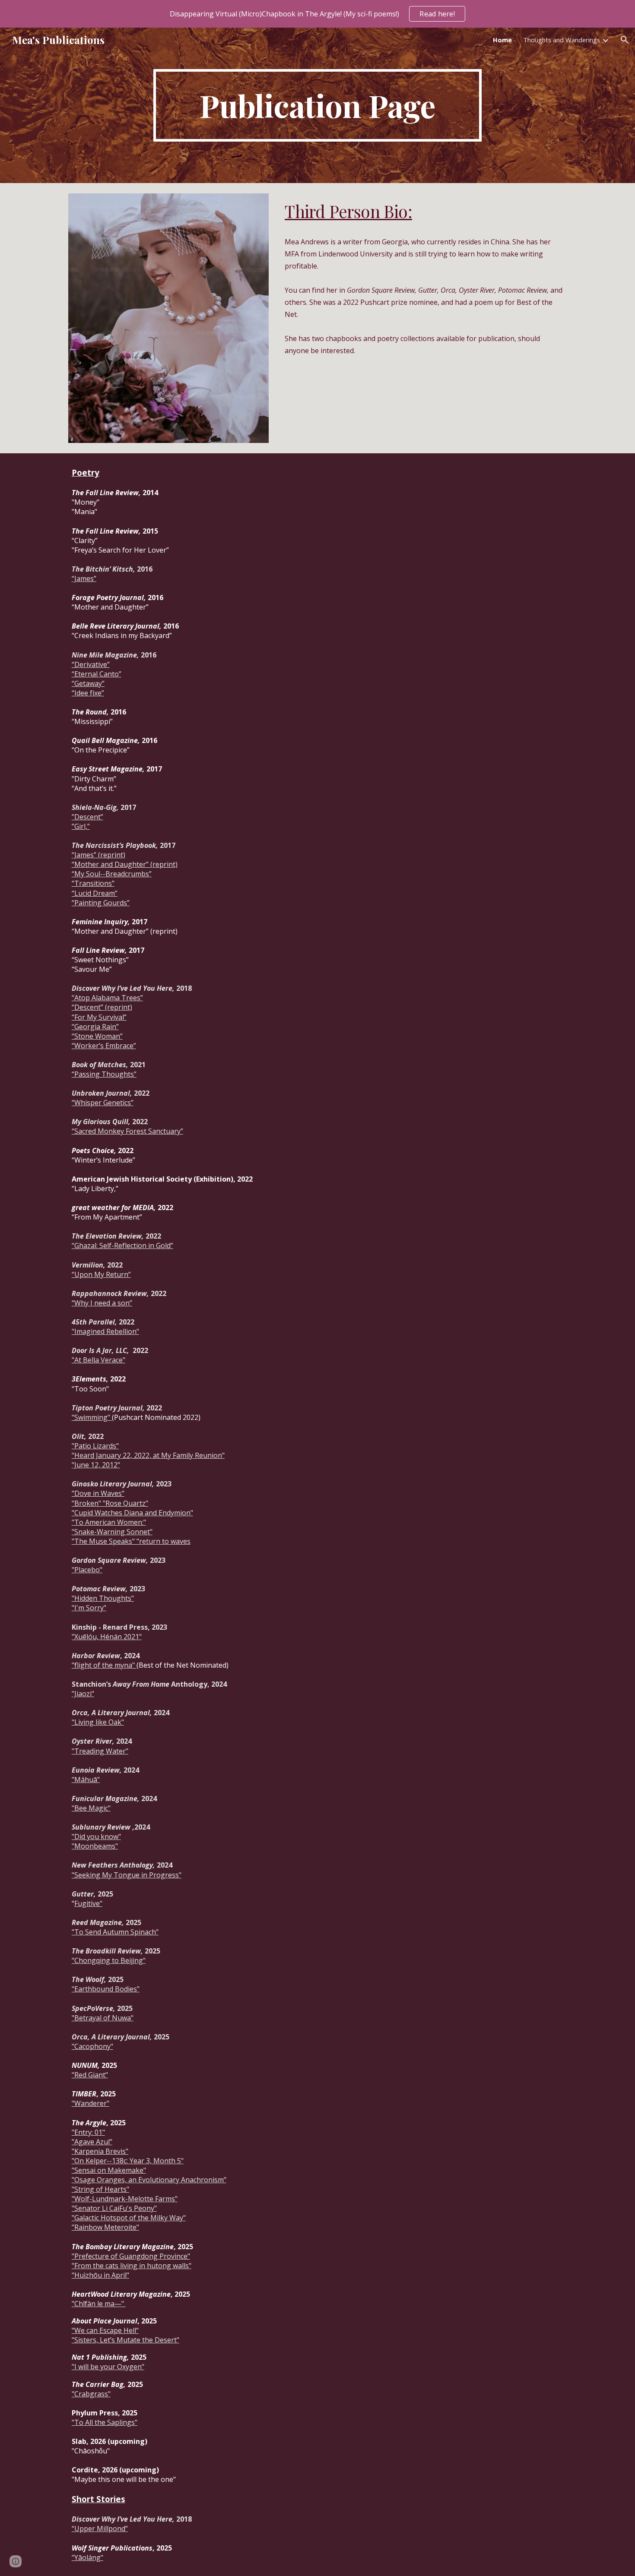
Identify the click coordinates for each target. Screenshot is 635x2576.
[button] (625, 40)
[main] (317, 105)
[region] (317, 14)
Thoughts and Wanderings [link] (562, 40)
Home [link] (502, 40)
